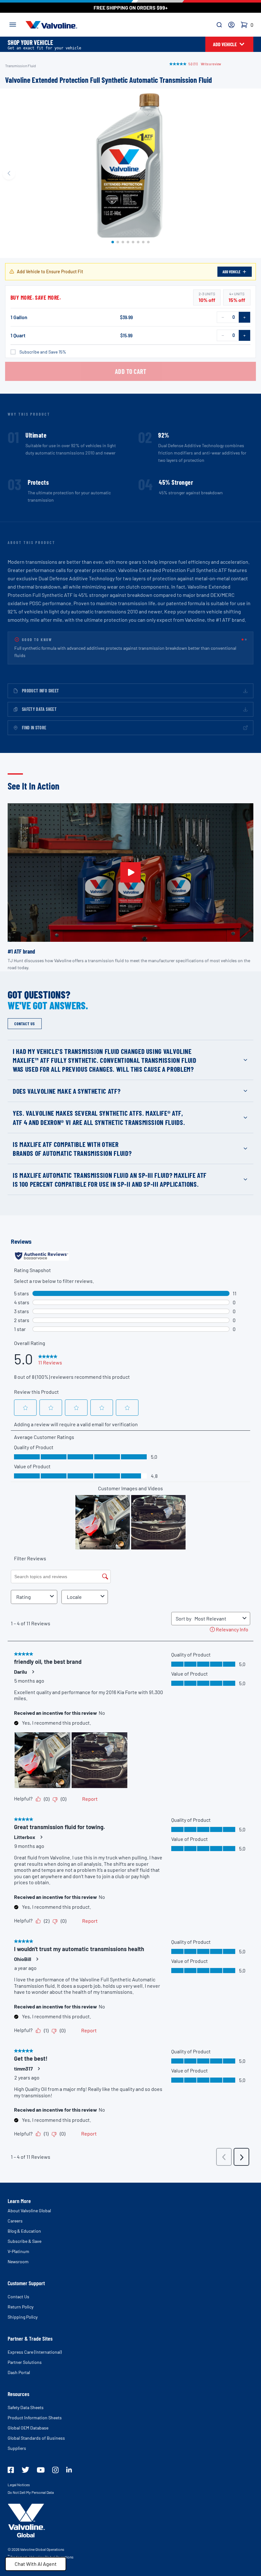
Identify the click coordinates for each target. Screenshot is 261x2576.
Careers (15, 2213)
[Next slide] (252, 173)
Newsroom (18, 2254)
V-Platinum (18, 2244)
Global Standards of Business (36, 2431)
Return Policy (21, 2299)
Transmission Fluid (21, 66)
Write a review (211, 64)
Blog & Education (24, 2224)
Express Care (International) (35, 2345)
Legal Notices (19, 2477)
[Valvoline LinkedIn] (69, 2462)
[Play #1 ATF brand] (130, 865)
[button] (113, 242)
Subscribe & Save (25, 2234)
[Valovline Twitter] (25, 2462)
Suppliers (17, 2441)
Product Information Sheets (35, 2410)
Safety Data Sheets (26, 2400)
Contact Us (18, 2289)
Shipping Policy (23, 2310)
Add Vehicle (231, 272)
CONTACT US (25, 1016)
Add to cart (131, 371)
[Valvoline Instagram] (55, 2463)
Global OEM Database (28, 2420)
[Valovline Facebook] (11, 2463)
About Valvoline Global (29, 2203)
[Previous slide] (9, 173)
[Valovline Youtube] (41, 2463)
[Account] (231, 25)
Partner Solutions (25, 2355)
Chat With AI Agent (36, 2564)
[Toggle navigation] (13, 24)
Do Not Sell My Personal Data (31, 2485)
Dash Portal (19, 2365)
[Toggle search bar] (219, 25)
